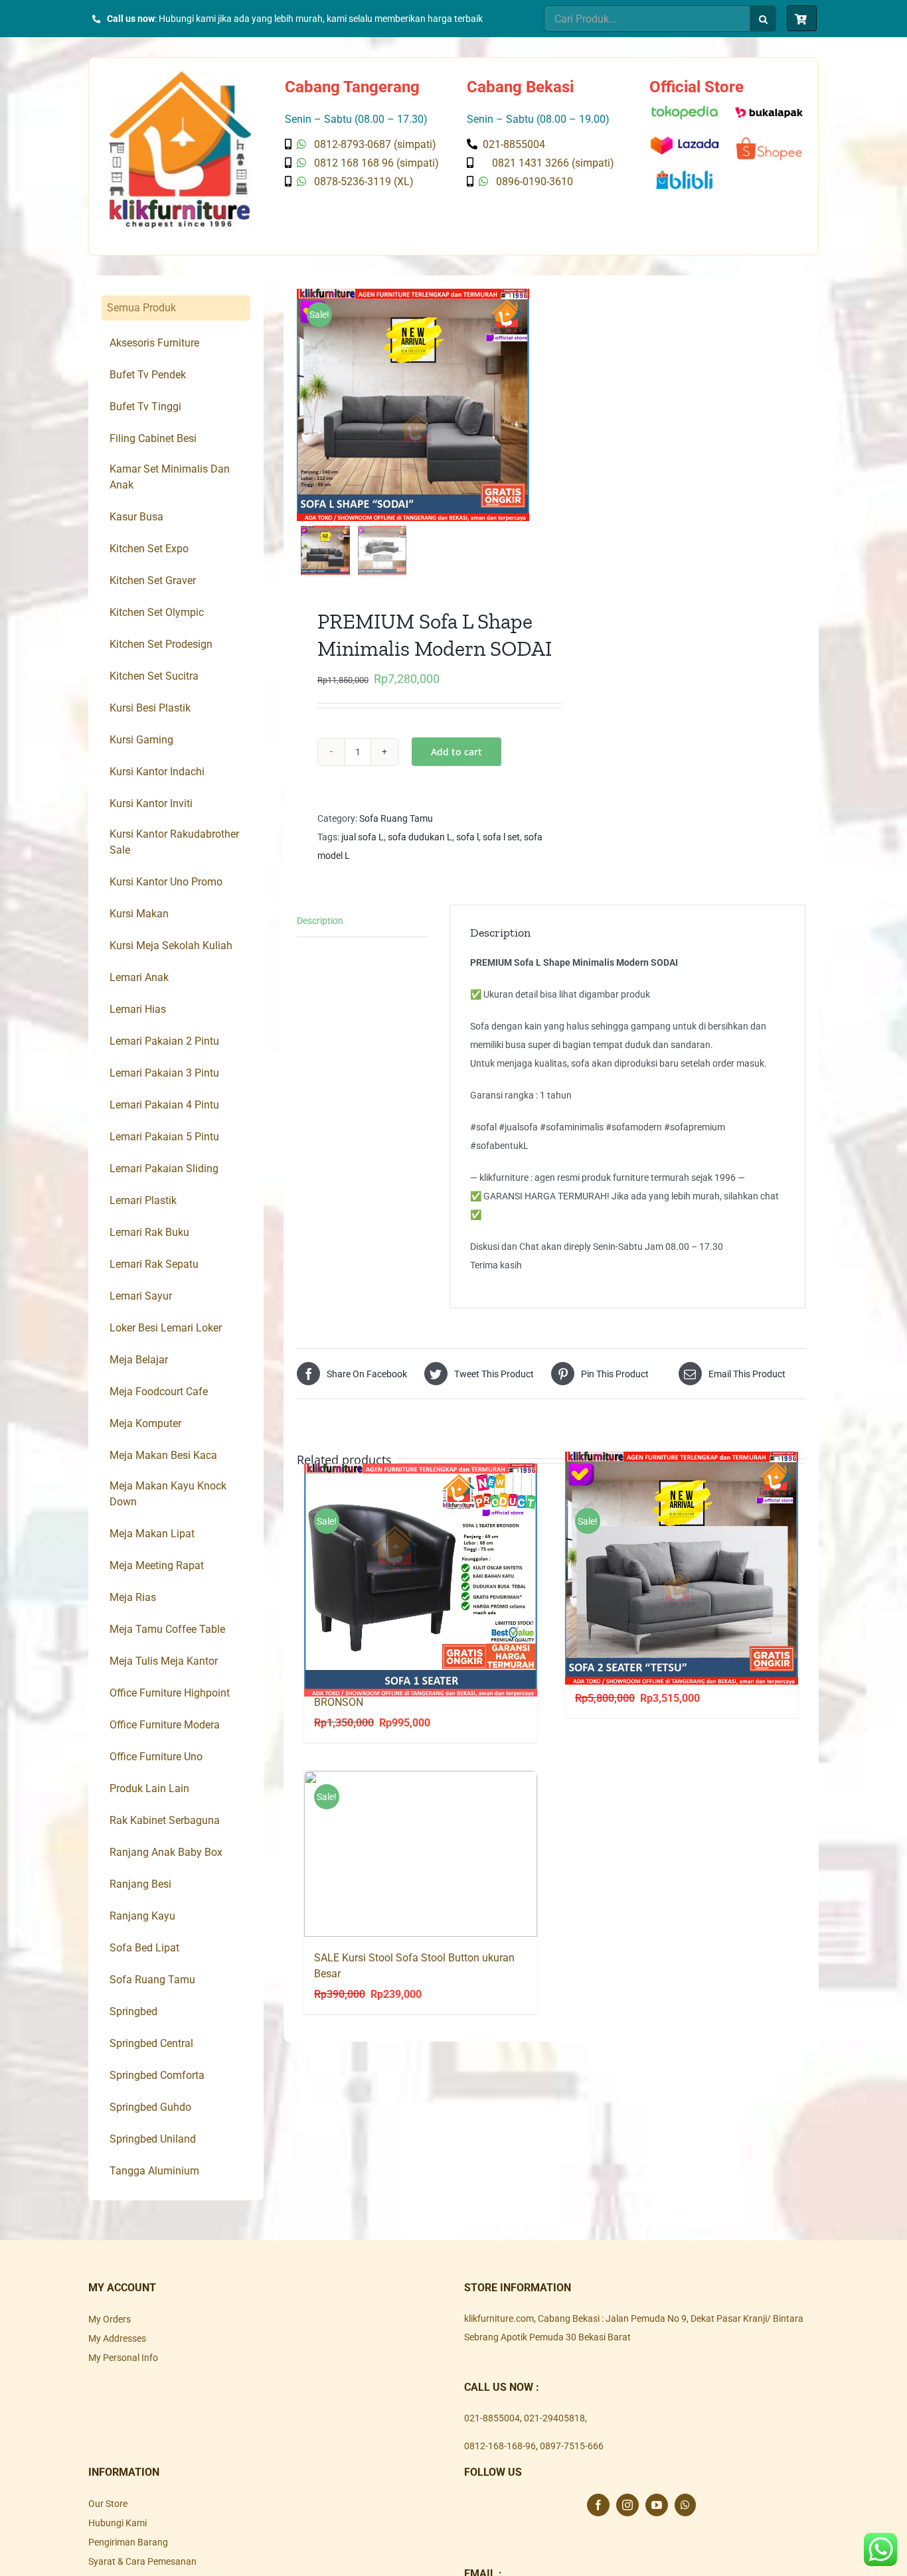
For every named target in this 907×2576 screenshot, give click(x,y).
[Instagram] (627, 2505)
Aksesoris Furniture (154, 343)
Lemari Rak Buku (149, 1232)
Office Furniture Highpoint (170, 1693)
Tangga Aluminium (154, 2171)
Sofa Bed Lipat (144, 1948)
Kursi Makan (139, 914)
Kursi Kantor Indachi (157, 772)
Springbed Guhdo (150, 2107)
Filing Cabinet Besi (153, 438)
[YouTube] (657, 2505)
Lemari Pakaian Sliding (164, 1169)
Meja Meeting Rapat (157, 1565)
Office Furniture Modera (165, 1725)
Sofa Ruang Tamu (396, 818)
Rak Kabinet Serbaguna (165, 1820)
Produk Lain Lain (149, 1788)
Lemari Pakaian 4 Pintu (164, 1105)
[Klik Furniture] (180, 76)
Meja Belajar (139, 1360)
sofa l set (501, 837)
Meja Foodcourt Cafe (159, 1392)
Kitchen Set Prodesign (161, 644)
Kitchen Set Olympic (157, 612)
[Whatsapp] (685, 2505)
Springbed (133, 2011)
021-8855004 (492, 2418)
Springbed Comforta (157, 2075)
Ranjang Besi (140, 1884)
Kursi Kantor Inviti (151, 803)
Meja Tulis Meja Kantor (164, 1661)
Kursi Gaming (141, 740)
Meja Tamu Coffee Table (167, 1629)
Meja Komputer (145, 1423)
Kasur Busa (136, 517)
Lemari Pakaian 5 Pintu (164, 1137)
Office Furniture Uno (156, 1757)
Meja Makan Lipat (152, 1534)
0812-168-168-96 (500, 2446)
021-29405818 (554, 2418)
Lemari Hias (138, 1009)
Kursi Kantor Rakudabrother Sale (174, 842)
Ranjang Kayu (142, 1916)
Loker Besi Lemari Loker (166, 1328)
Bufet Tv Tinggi (145, 407)
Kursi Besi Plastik (150, 708)
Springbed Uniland (153, 2139)
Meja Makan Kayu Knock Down (168, 1494)
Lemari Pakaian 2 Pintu (164, 1041)
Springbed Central (151, 2043)
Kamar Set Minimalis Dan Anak (170, 477)
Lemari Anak (139, 977)
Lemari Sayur (141, 1296)
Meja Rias (133, 1597)
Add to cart (456, 752)
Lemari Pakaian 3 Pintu (164, 1073)
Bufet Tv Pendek (148, 375)
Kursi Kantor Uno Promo (166, 882)
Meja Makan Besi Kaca (163, 1455)
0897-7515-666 (572, 2446)
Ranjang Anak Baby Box (166, 1852)
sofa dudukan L (420, 837)
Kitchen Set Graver (153, 580)
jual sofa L (363, 837)
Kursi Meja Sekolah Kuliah (171, 946)
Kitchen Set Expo (149, 549)
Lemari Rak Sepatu (154, 1264)
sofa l (467, 837)
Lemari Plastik (143, 1200)
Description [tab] (320, 921)
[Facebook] (598, 2505)
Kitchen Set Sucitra (154, 676)
